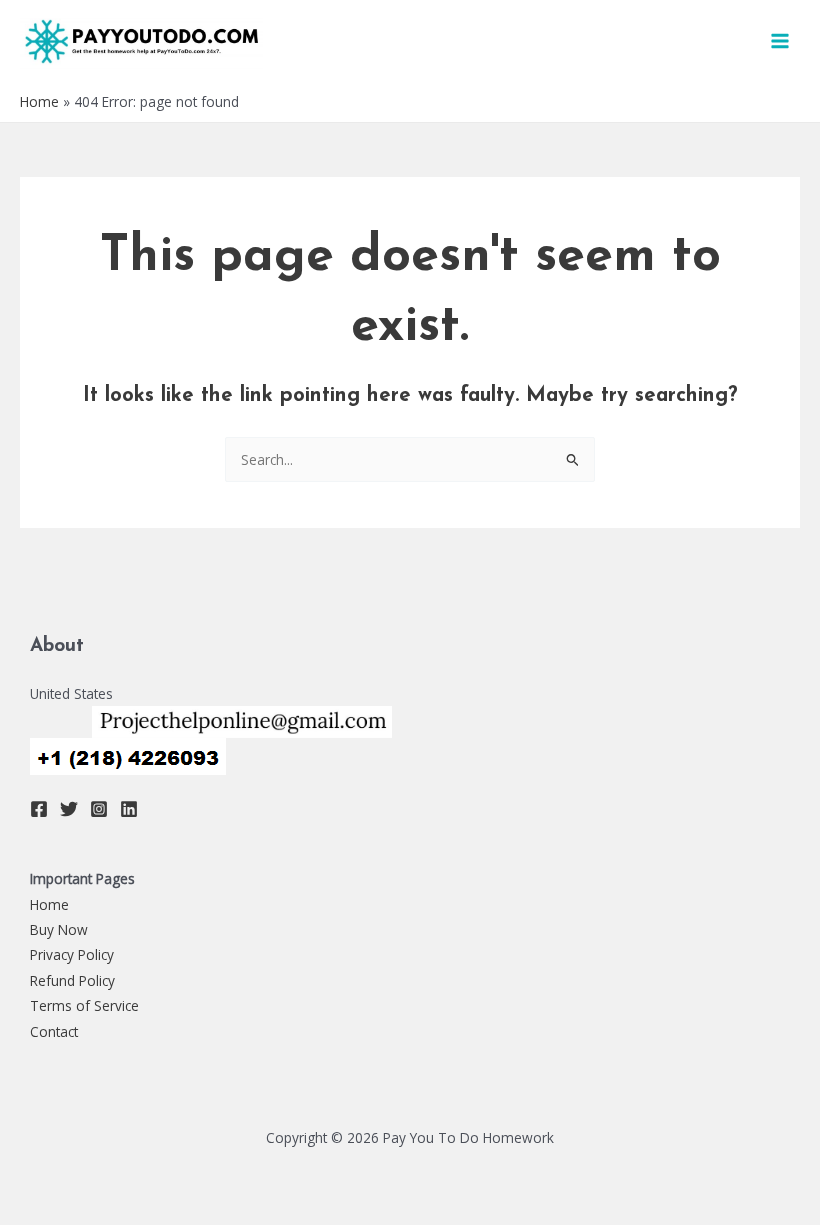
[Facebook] (39, 809)
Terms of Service (84, 1005)
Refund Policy (72, 980)
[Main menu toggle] (780, 41)
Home (39, 101)
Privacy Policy (72, 954)
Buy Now (59, 929)
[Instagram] (99, 809)
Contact (54, 1031)
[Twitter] (69, 809)
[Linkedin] (129, 809)
